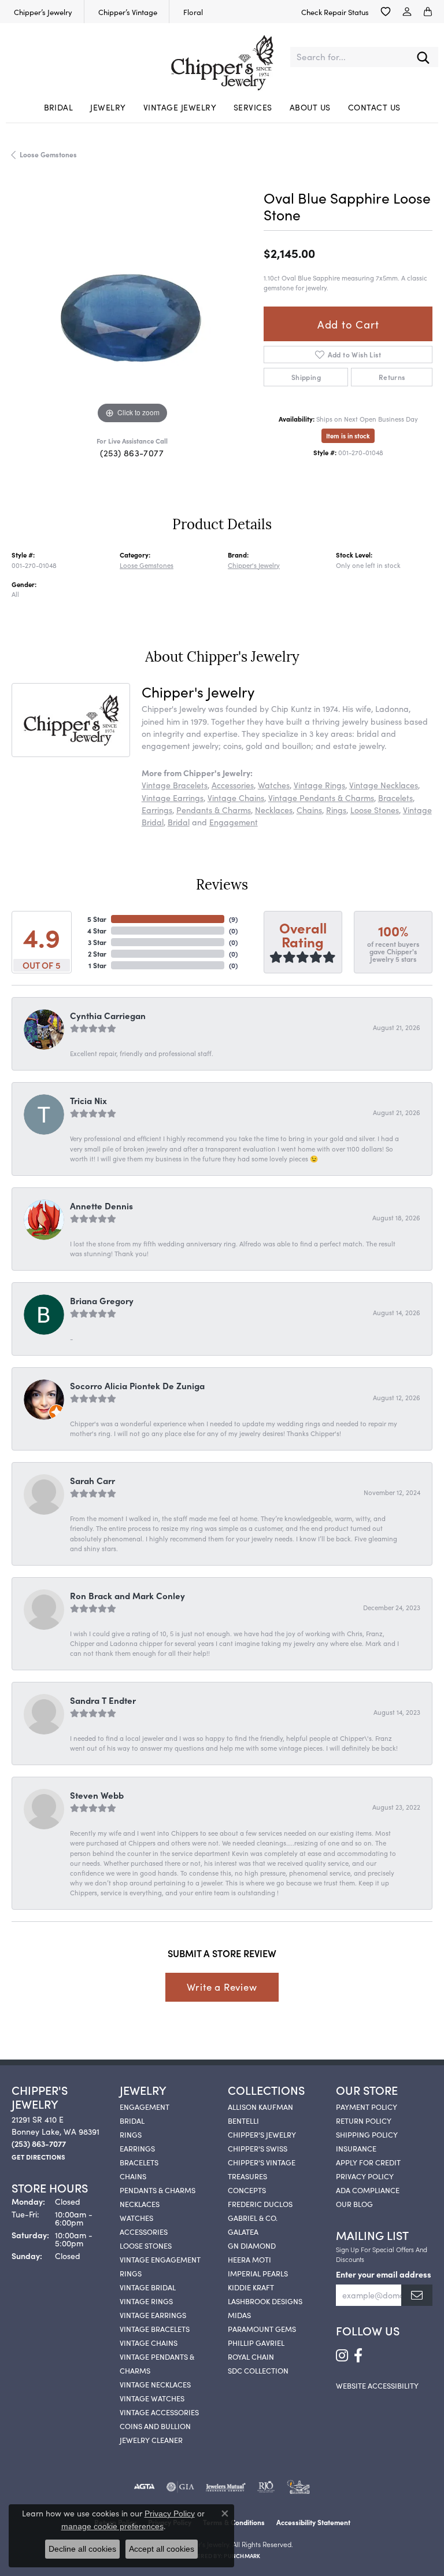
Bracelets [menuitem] (139, 2162)
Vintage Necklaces (384, 785)
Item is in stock (348, 436)
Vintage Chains (236, 798)
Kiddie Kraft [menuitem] (251, 2287)
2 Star (97, 953)
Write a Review (222, 1987)
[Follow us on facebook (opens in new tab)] (358, 2356)
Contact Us (374, 107)
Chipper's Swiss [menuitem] (258, 2148)
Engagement (234, 822)
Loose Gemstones (48, 154)
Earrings (157, 810)
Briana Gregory (102, 1300)
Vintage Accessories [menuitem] (159, 2412)
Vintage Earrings (173, 798)
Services (253, 107)
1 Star (97, 965)
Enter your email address (384, 2274)
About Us (310, 107)
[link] (42, 12)
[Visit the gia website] (180, 2487)
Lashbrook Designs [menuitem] (265, 2301)
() (233, 919)
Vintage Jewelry (180, 107)
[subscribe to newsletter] (417, 2295)
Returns (392, 377)
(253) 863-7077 (132, 453)
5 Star (97, 919)
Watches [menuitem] (136, 2217)
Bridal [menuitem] (132, 2120)
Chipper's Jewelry (254, 565)
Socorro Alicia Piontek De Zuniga (137, 1385)
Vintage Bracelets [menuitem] (155, 2328)
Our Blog (354, 2204)
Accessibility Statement (313, 2522)
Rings (336, 810)
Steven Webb (97, 1795)
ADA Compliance (368, 2190)
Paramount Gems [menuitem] (262, 2328)
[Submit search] (423, 57)
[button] (386, 12)
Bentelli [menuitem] (243, 2120)
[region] (132, 307)
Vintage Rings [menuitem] (146, 2301)
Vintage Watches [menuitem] (152, 2398)
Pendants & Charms (214, 810)
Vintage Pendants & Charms (321, 798)
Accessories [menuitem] (144, 2231)
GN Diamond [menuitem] (252, 2245)
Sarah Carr (92, 1480)
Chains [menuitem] (133, 2176)
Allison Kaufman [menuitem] (260, 2106)
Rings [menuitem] (131, 2134)
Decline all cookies (82, 2549)
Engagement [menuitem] (145, 2106)
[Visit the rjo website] (266, 2487)
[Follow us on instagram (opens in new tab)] (342, 2356)
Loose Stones (375, 810)
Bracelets (395, 798)
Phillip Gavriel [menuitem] (256, 2342)
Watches (274, 785)
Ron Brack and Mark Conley (127, 1595)
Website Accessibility (377, 2385)
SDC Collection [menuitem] (258, 2370)
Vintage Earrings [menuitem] (153, 2315)
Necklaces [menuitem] (140, 2204)
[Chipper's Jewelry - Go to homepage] (222, 57)
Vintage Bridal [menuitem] (148, 2287)
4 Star (97, 930)
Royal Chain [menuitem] (251, 2356)
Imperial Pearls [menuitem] (258, 2273)
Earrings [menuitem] (137, 2148)
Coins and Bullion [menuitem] (155, 2426)
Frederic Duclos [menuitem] (260, 2204)
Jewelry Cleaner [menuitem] (151, 2440)
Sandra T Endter (103, 1700)
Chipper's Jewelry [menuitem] (262, 2134)
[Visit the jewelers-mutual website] (226, 2487)
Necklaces (274, 810)
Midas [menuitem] (239, 2315)
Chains (309, 810)
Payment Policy (367, 2106)
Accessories (233, 785)
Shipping (306, 377)
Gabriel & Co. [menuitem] (253, 2217)
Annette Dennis (101, 1206)
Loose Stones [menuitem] (146, 2245)
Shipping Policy (367, 2134)
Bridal (59, 107)
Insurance (356, 2148)
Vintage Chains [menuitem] (149, 2342)
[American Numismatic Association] (298, 2487)
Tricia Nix (88, 1100)
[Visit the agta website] (144, 2487)
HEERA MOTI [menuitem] (249, 2259)
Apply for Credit (368, 2162)
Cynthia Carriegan (108, 1015)
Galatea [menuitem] (243, 2231)
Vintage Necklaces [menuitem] (155, 2384)
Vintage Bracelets (175, 785)
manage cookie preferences (112, 2526)
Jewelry (108, 107)
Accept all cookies (162, 2549)
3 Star (97, 942)
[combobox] (349, 57)
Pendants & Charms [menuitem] (158, 2190)
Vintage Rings (319, 785)
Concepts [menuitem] (247, 2190)
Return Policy (364, 2120)
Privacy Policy (365, 2176)
